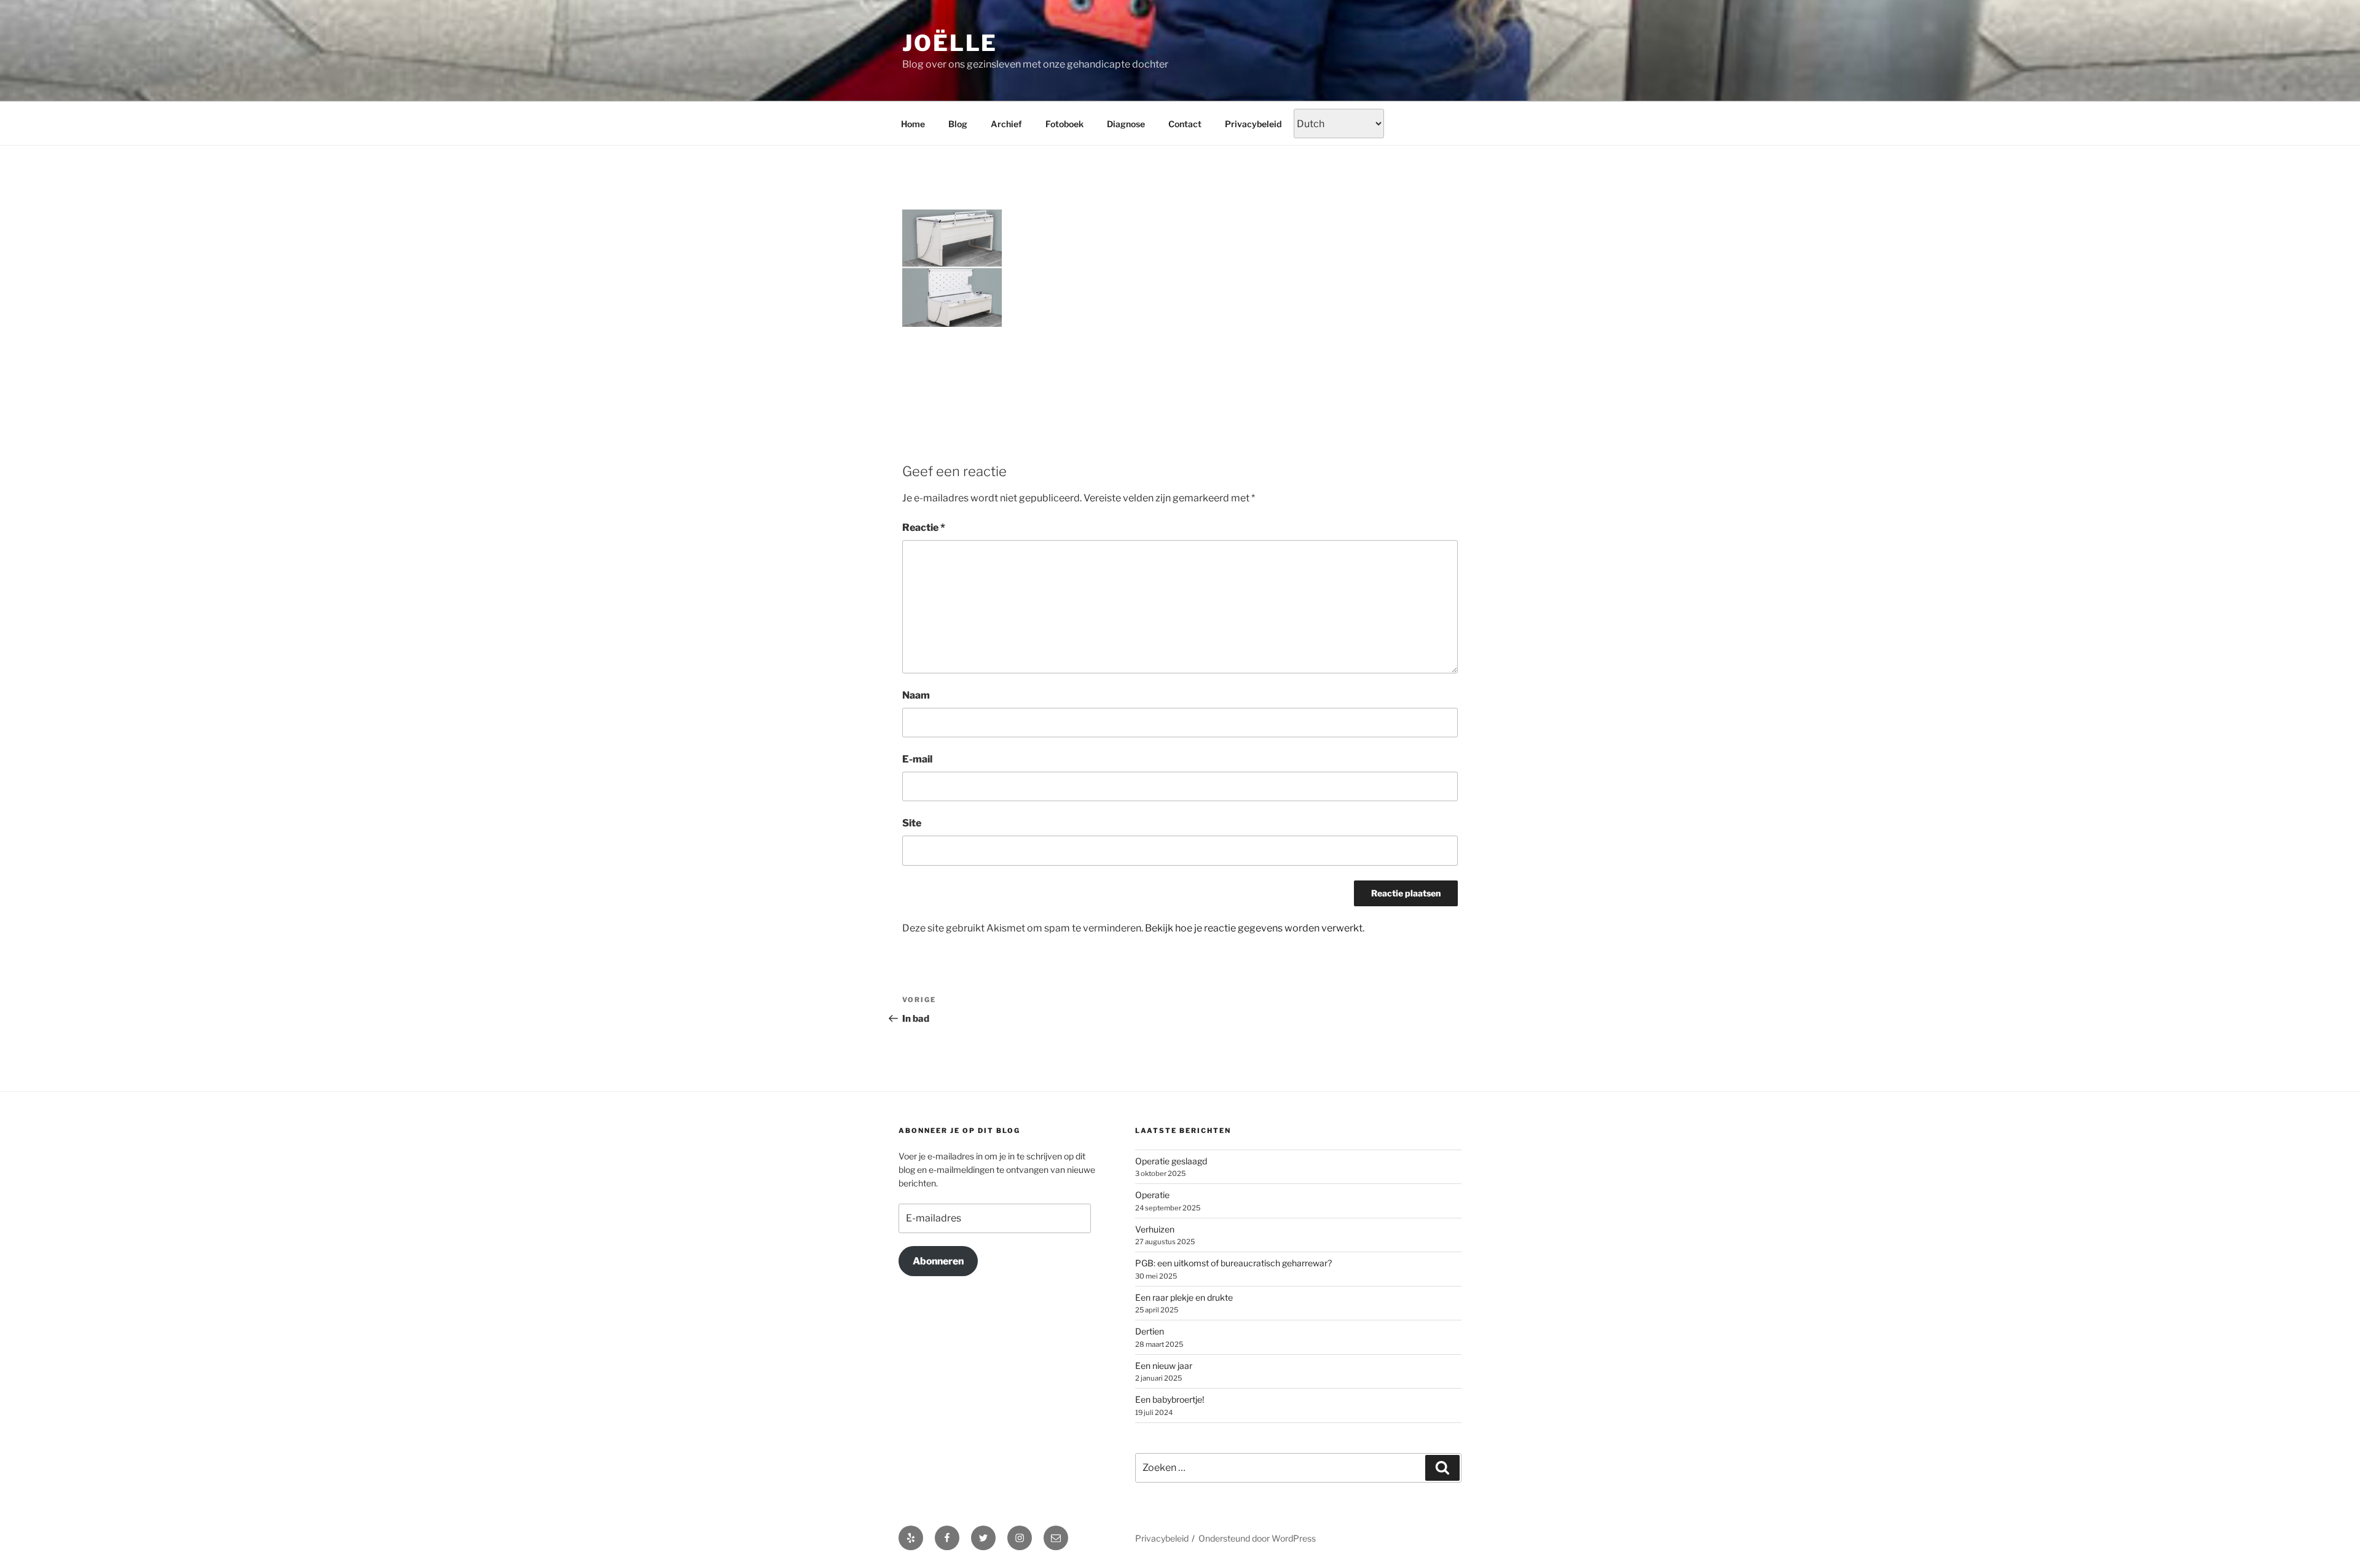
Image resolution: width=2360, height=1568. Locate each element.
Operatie (1152, 1195)
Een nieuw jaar (1164, 1366)
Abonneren (938, 1261)
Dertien (1150, 1331)
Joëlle (950, 43)
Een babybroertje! (1170, 1399)
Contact (1185, 124)
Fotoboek (1064, 124)
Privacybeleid (1253, 124)
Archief (1006, 124)
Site (912, 823)
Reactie (924, 527)
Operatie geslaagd (1171, 1161)
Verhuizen (1155, 1229)
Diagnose (1126, 124)
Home (913, 124)
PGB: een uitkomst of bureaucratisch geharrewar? (1233, 1263)
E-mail (917, 759)
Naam (916, 695)
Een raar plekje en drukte (1184, 1297)
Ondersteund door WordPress (1257, 1538)
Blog (958, 124)
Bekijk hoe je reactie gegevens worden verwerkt (1254, 928)
